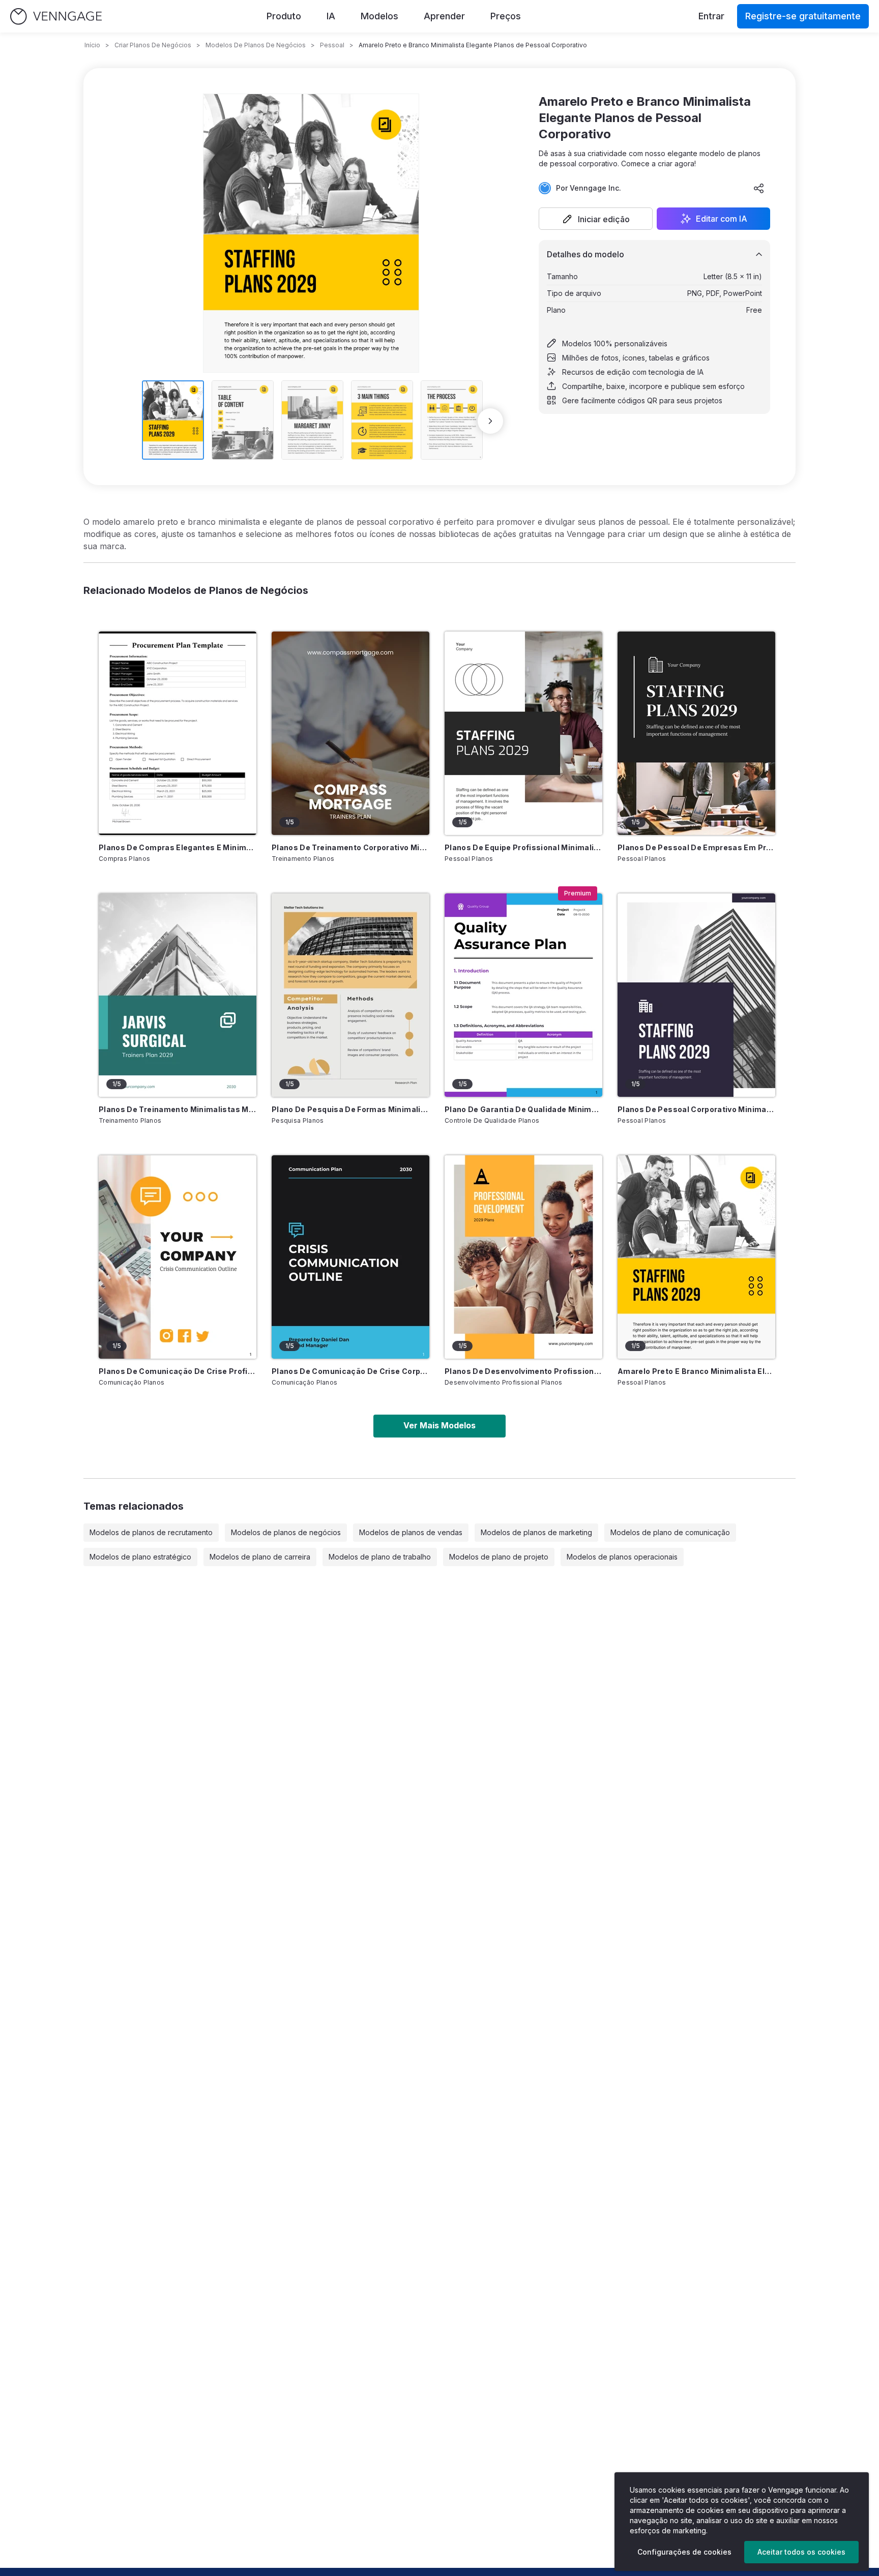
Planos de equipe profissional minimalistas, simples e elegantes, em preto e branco (523, 847)
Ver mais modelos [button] (439, 1425)
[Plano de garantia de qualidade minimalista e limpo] (523, 995)
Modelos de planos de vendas (411, 1532)
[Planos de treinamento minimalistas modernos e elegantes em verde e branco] (178, 995)
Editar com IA (722, 219)
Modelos (379, 16)
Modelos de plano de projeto (499, 1557)
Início (92, 45)
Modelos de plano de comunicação (670, 1532)
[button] (596, 219)
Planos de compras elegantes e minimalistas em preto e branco (178, 847)
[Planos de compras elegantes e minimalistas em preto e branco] (178, 733)
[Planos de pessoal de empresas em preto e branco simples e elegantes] (696, 733)
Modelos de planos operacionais (622, 1557)
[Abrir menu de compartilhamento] (759, 188)
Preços (506, 16)
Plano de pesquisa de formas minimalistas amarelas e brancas (350, 1109)
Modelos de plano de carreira (260, 1557)
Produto (284, 16)
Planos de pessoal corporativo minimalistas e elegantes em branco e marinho (696, 1109)
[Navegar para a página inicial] (56, 17)
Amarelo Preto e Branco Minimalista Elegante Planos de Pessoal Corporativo (696, 1371)
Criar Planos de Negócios (153, 45)
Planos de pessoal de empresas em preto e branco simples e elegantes (696, 847)
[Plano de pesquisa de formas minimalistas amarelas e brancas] (350, 995)
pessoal (332, 45)
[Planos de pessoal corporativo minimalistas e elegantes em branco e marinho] (696, 995)
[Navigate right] (490, 421)
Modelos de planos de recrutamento (151, 1532)
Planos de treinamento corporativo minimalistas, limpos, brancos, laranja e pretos (350, 847)
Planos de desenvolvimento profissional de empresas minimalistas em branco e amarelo (523, 1371)
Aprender (444, 16)
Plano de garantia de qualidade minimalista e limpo (523, 1109)
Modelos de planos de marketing (536, 1532)
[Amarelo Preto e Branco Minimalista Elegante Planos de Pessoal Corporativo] (696, 1257)
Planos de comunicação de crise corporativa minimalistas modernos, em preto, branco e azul (350, 1371)
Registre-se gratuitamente (803, 16)
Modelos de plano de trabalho (380, 1557)
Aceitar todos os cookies (801, 2552)
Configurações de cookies (684, 2552)
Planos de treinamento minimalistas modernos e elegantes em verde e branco (178, 1109)
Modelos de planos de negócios (286, 1532)
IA (331, 16)
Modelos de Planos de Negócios (256, 45)
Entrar (711, 16)
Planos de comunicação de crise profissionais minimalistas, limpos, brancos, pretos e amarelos (178, 1371)
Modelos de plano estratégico (140, 1557)
